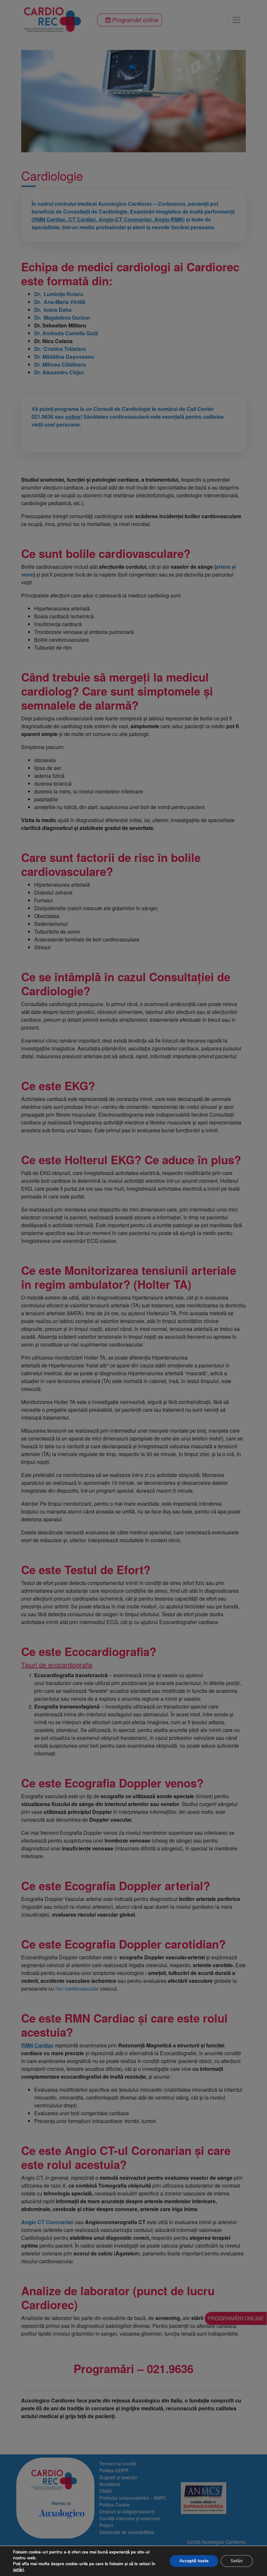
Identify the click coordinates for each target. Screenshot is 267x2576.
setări (18, 2570)
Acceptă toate (194, 2561)
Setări (237, 2561)
